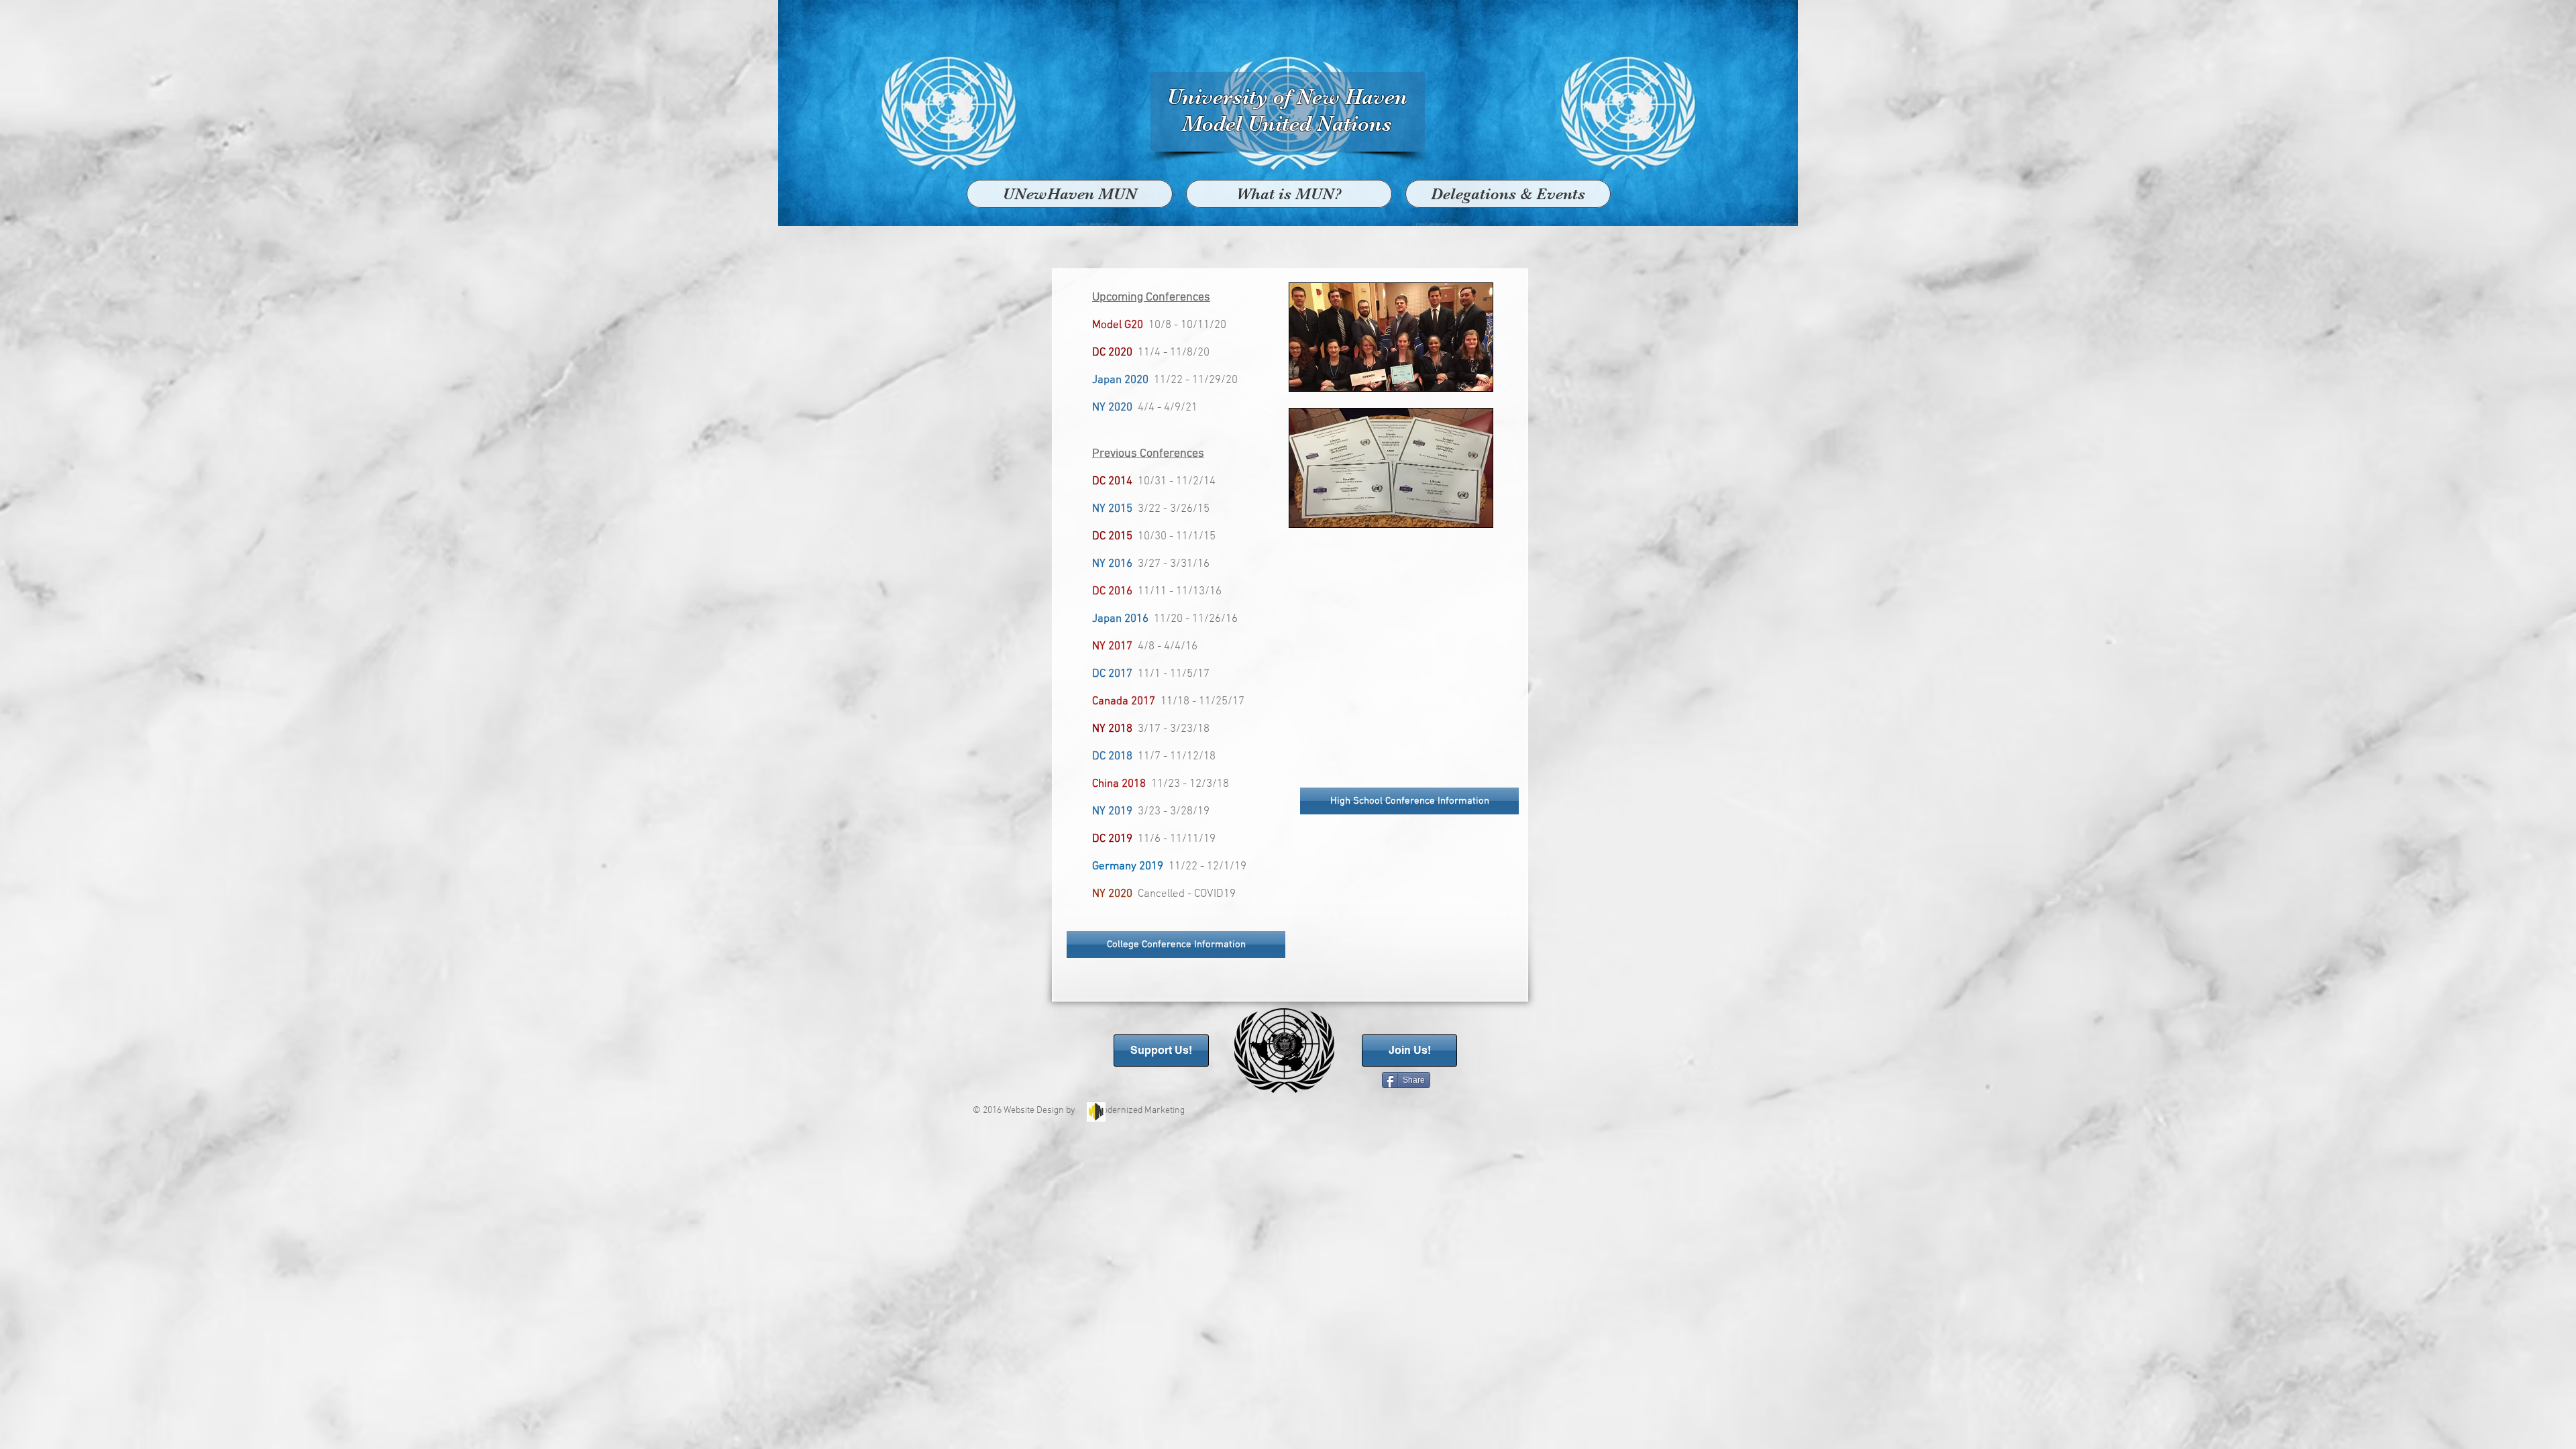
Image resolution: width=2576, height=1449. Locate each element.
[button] (1508, 194)
